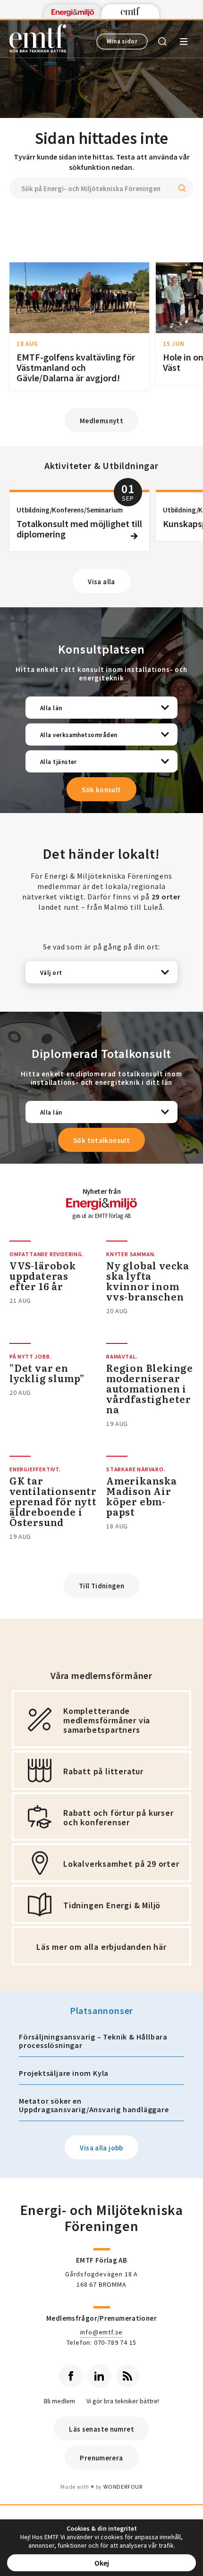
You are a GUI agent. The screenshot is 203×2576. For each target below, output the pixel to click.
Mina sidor (122, 41)
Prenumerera (101, 2458)
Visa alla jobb (101, 2148)
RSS (127, 2376)
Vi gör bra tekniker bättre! (123, 2401)
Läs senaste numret (101, 2429)
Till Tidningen (101, 1586)
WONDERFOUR (123, 2487)
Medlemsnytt (101, 421)
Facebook (71, 2376)
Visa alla (101, 582)
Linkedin (99, 2376)
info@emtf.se (102, 2332)
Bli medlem (59, 2401)
